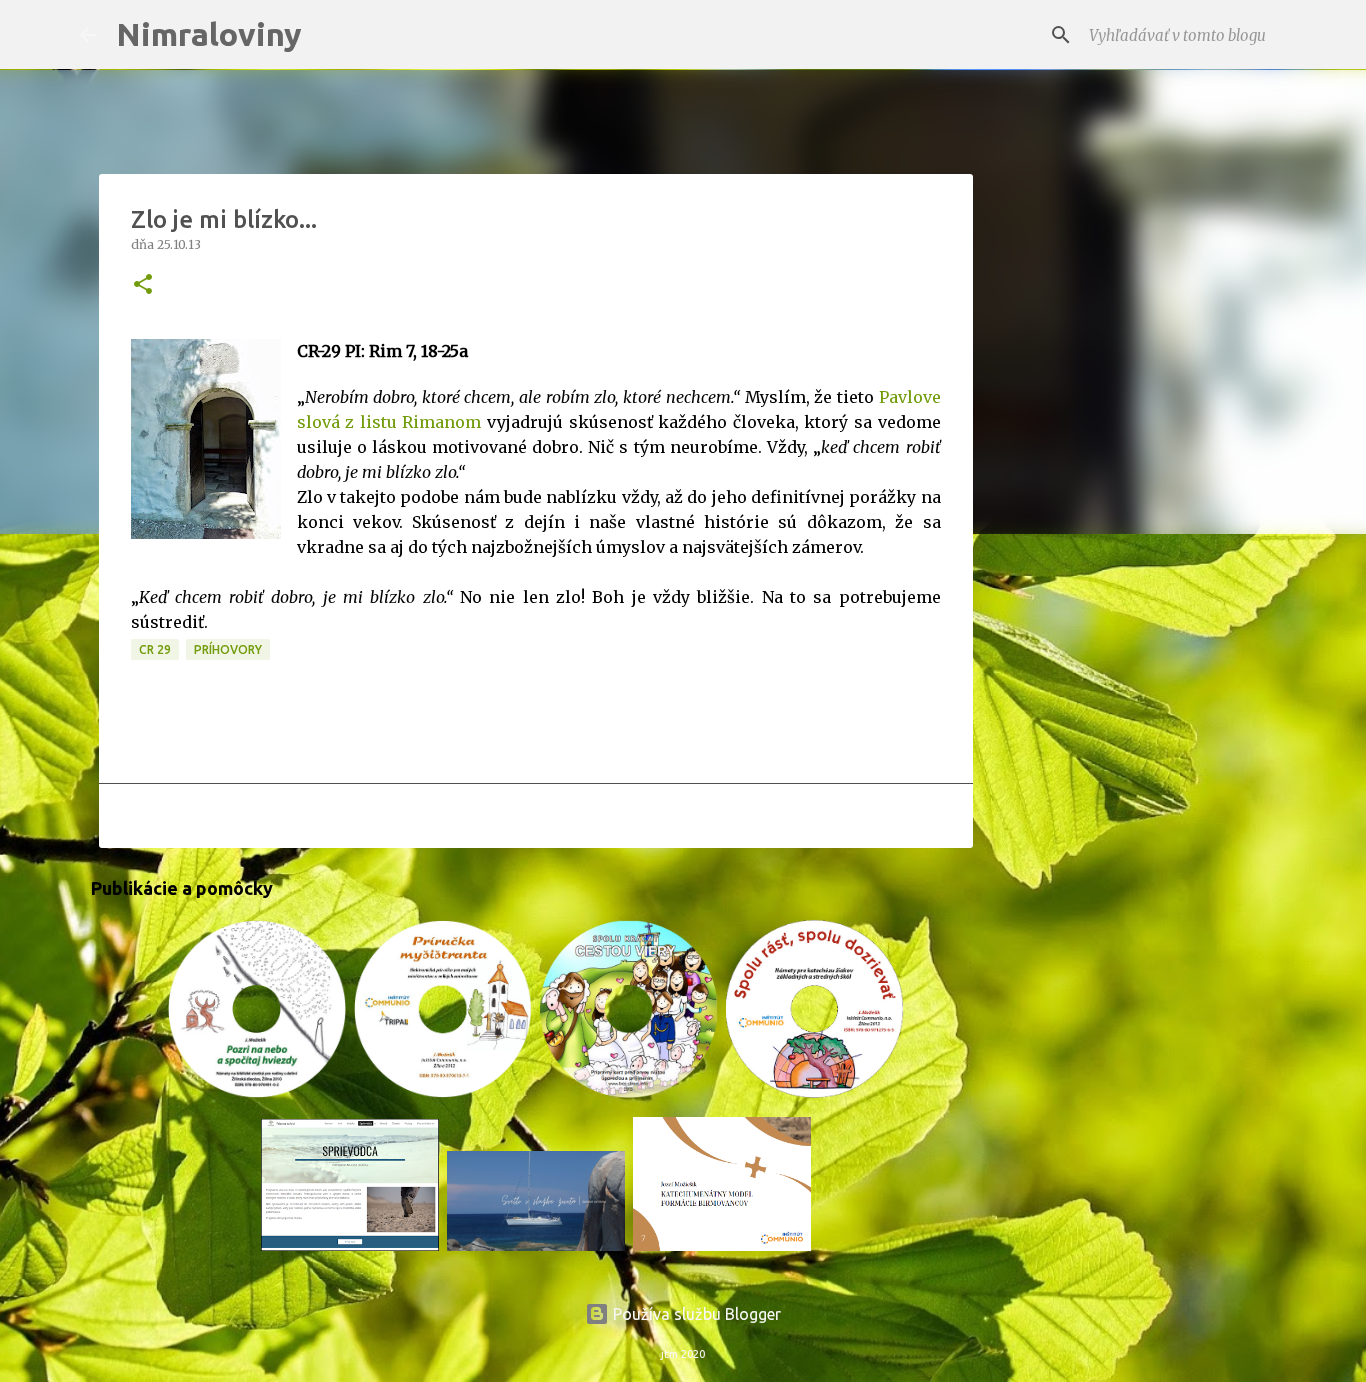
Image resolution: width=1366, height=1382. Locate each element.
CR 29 (155, 649)
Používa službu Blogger (695, 1314)
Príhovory (228, 649)
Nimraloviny (209, 34)
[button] (143, 285)
